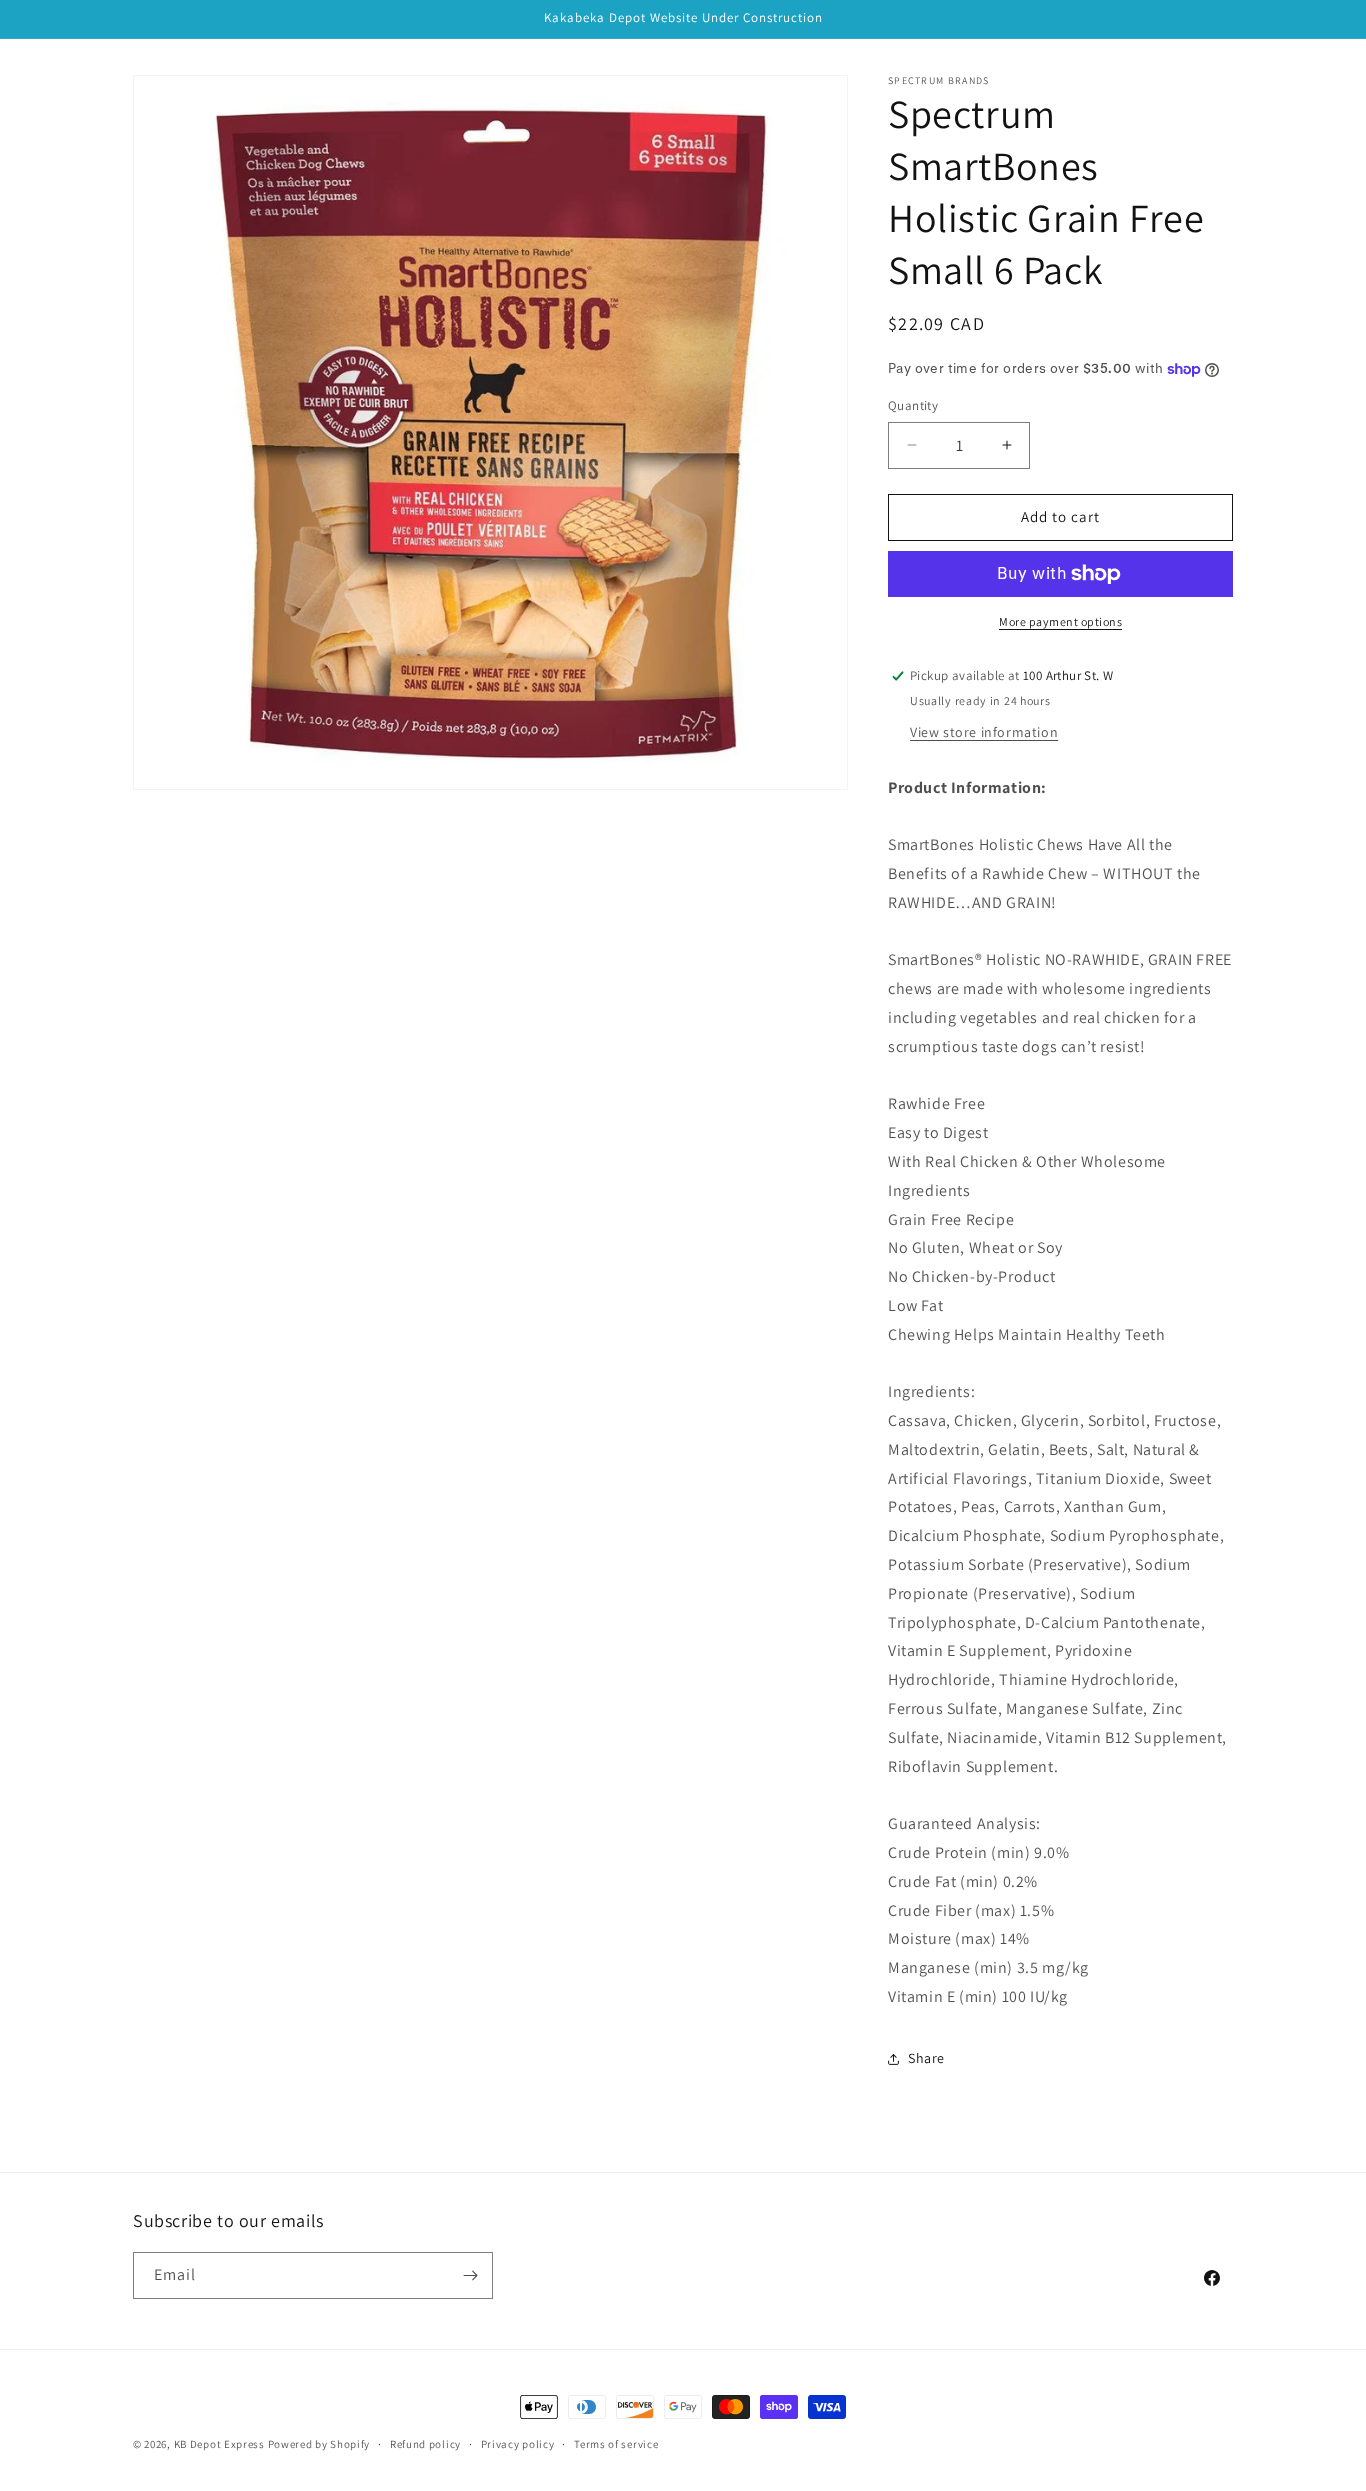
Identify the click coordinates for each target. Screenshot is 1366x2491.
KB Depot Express (219, 2444)
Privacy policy (518, 2444)
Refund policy (425, 2444)
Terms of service (616, 2444)
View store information (984, 732)
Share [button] (926, 2058)
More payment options (1060, 621)
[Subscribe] (470, 2275)
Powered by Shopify (319, 2444)
